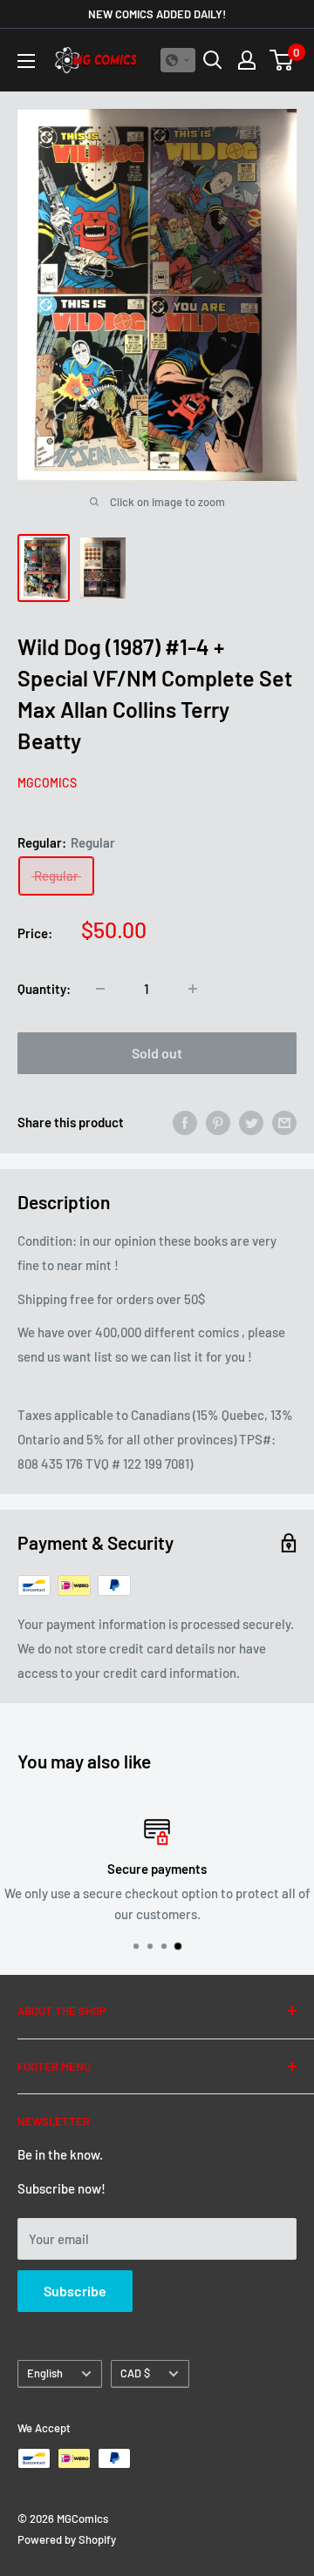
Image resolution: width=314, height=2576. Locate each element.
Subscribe (75, 2291)
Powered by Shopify (67, 2539)
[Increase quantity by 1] (193, 989)
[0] (282, 60)
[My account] (247, 60)
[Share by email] (284, 1122)
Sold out (157, 1053)
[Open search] (213, 60)
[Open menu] (26, 61)
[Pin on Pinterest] (218, 1122)
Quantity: (44, 989)
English (45, 2373)
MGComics (47, 783)
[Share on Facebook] (185, 1122)
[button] (178, 60)
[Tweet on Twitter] (251, 1122)
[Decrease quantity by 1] (100, 989)
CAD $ (135, 2373)
